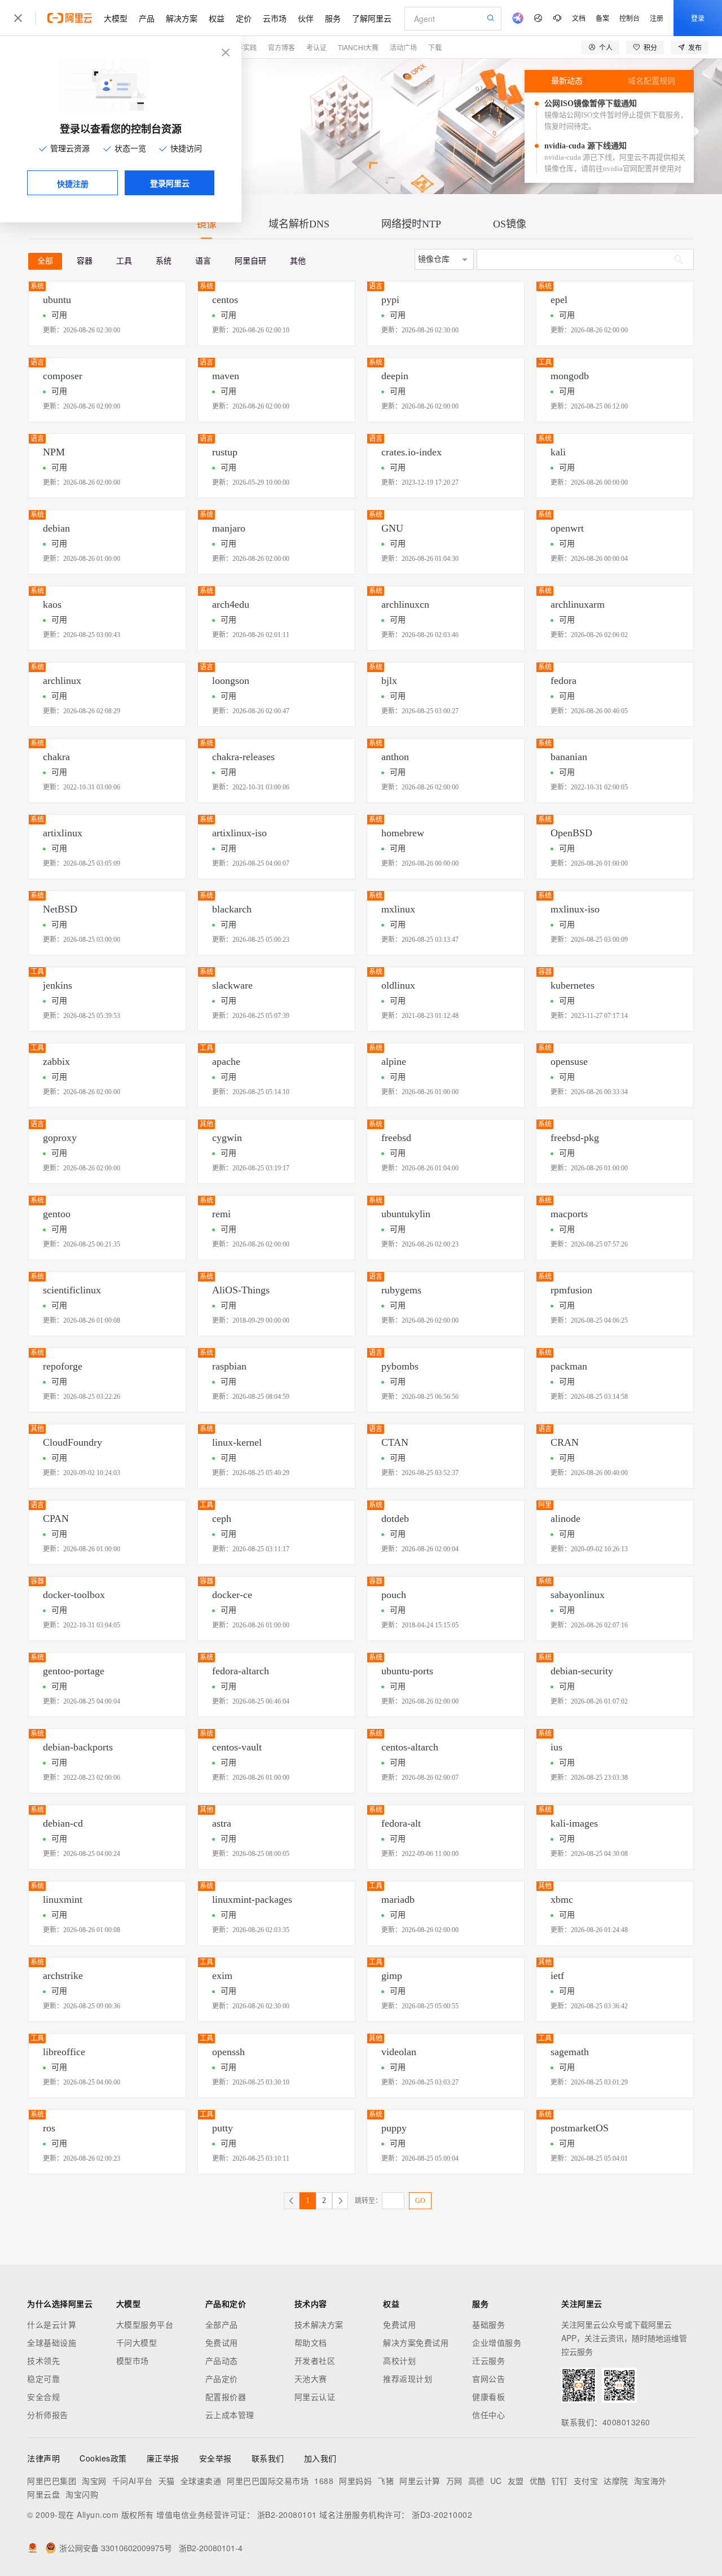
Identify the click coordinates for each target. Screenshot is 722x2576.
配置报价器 (226, 2397)
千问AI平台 (133, 2481)
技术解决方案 (319, 2324)
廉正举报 (163, 2458)
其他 (298, 261)
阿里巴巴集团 (52, 2481)
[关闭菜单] (18, 18)
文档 (579, 18)
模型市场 (133, 2360)
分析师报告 (48, 2415)
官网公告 (488, 2378)
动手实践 (243, 47)
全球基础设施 (52, 2342)
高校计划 (399, 2360)
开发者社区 (315, 2360)
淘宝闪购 (82, 2494)
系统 (164, 261)
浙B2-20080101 (287, 2514)
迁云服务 (488, 2360)
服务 (333, 18)
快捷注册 (73, 183)
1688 (324, 2481)
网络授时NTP (411, 224)
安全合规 (43, 2397)
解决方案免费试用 (416, 2342)
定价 (244, 18)
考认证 (316, 47)
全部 (45, 261)
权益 (217, 18)
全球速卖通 (201, 2481)
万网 (454, 2481)
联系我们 (268, 2458)
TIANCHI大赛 (358, 47)
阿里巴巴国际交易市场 (268, 2481)
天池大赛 (311, 2378)
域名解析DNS (299, 224)
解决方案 (182, 18)
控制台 (629, 18)
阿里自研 (250, 261)
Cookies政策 (103, 2458)
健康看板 (488, 2397)
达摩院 (616, 2481)
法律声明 (43, 2458)
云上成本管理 (230, 2415)
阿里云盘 (43, 2494)
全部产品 (222, 2324)
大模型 (116, 18)
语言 (203, 261)
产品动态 (222, 2360)
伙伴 (306, 18)
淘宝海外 (650, 2481)
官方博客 (281, 47)
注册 (657, 18)
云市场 (275, 18)
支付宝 (586, 2481)
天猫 (167, 2481)
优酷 (538, 2481)
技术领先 (43, 2360)
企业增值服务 (497, 2342)
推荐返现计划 (408, 2378)
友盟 (516, 2481)
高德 (476, 2481)
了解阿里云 (372, 18)
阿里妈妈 (355, 2481)
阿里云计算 (420, 2481)
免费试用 (222, 2342)
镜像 (206, 224)
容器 (85, 261)
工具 (124, 261)
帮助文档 (311, 2342)
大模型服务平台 (145, 2324)
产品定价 (222, 2378)
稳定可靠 (43, 2378)
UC (496, 2481)
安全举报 (215, 2458)
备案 (602, 18)
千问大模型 (137, 2342)
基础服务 (488, 2324)
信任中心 (488, 2415)
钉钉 (560, 2481)
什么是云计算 (52, 2324)
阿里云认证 (315, 2397)
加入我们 (320, 2458)
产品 (147, 18)
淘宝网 (94, 2481)
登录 (698, 18)
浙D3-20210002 (442, 2514)
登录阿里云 (170, 183)
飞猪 (386, 2481)
